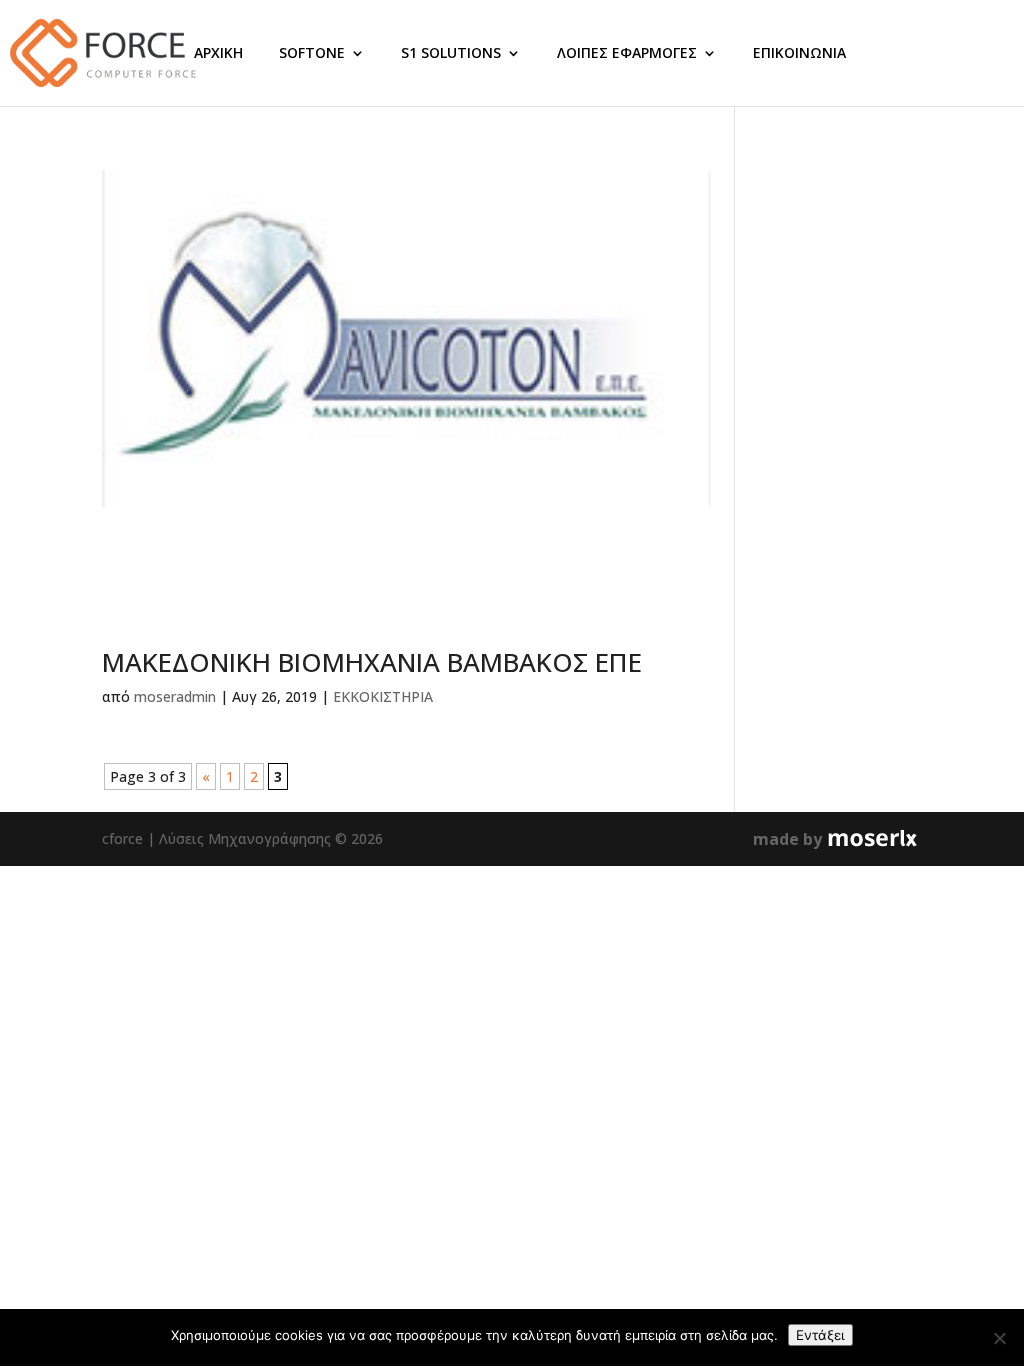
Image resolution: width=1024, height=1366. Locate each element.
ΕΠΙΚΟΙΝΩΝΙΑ (799, 52)
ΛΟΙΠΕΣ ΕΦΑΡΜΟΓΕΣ (627, 52)
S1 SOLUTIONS (451, 52)
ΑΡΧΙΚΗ (218, 52)
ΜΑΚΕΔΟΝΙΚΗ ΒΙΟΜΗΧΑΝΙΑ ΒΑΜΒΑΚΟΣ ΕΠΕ (372, 662)
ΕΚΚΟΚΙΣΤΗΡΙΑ (383, 696)
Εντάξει (820, 1335)
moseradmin (175, 696)
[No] (999, 1338)
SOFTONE (312, 52)
